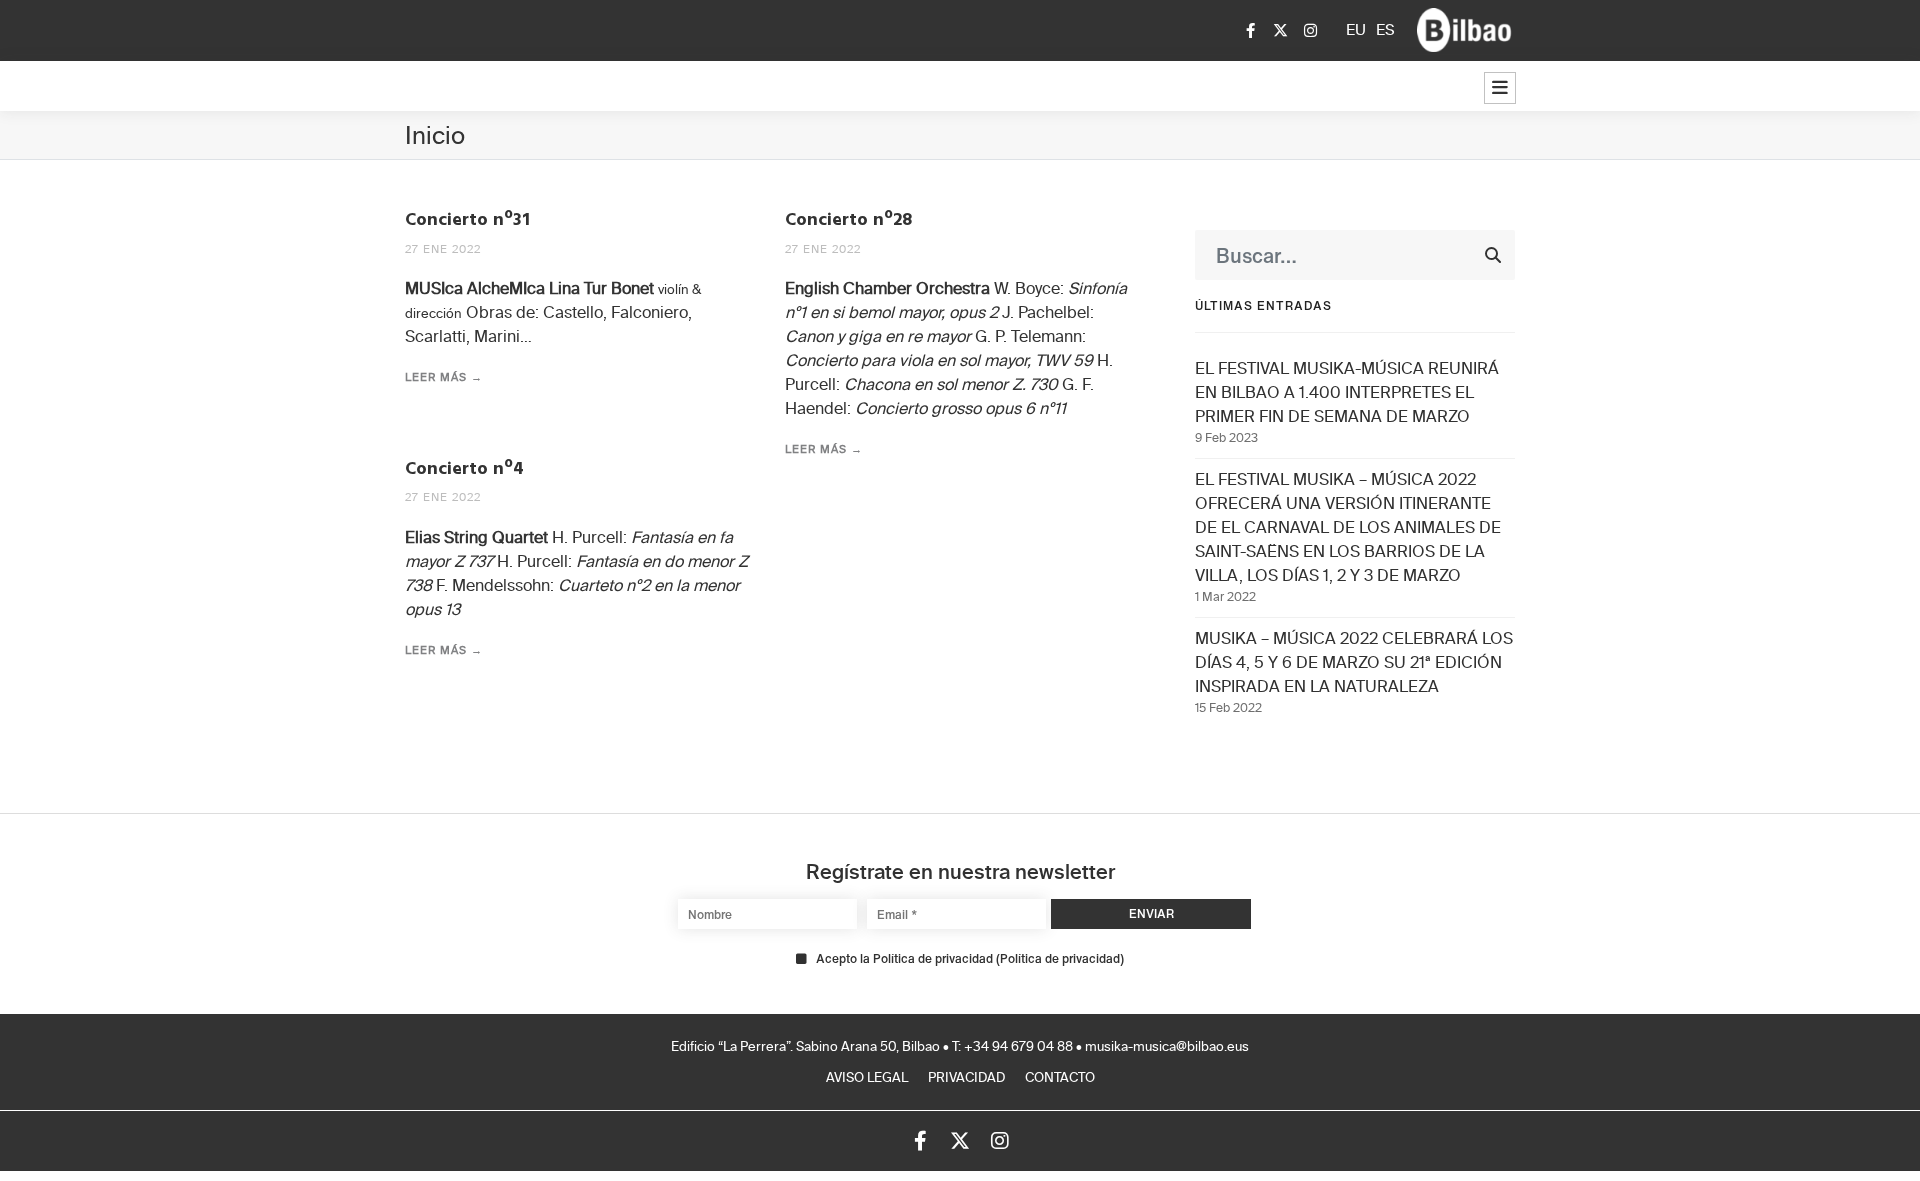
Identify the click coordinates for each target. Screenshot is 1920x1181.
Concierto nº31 (467, 220)
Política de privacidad (1060, 958)
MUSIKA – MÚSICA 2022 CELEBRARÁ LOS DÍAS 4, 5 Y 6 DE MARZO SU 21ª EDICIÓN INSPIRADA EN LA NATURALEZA (1354, 664)
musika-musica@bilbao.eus (1167, 1047)
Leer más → (444, 377)
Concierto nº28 (848, 220)
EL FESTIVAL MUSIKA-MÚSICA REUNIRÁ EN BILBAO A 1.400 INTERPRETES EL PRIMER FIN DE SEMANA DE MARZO (1347, 394)
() (970, 959)
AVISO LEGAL (867, 1078)
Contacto (1060, 1078)
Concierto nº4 (464, 469)
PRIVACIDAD (966, 1078)
